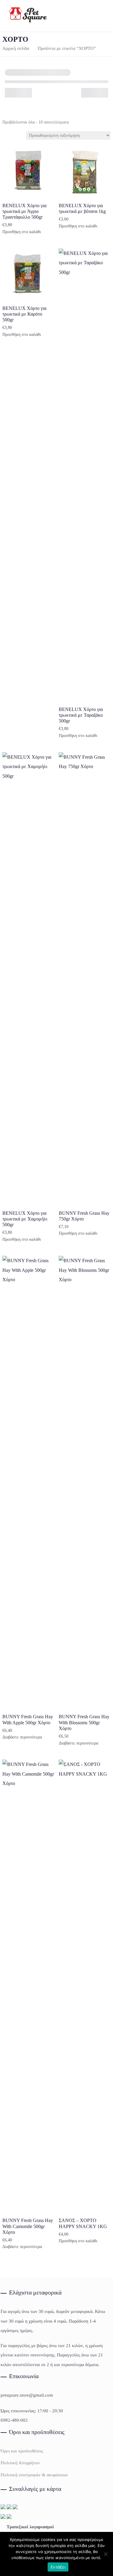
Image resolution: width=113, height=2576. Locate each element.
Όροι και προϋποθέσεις (22, 2451)
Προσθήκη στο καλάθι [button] (22, 232)
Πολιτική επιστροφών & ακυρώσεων (34, 2475)
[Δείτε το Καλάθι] (97, 16)
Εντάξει (58, 2567)
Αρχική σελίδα (16, 48)
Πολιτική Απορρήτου (20, 2463)
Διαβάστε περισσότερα (22, 1737)
